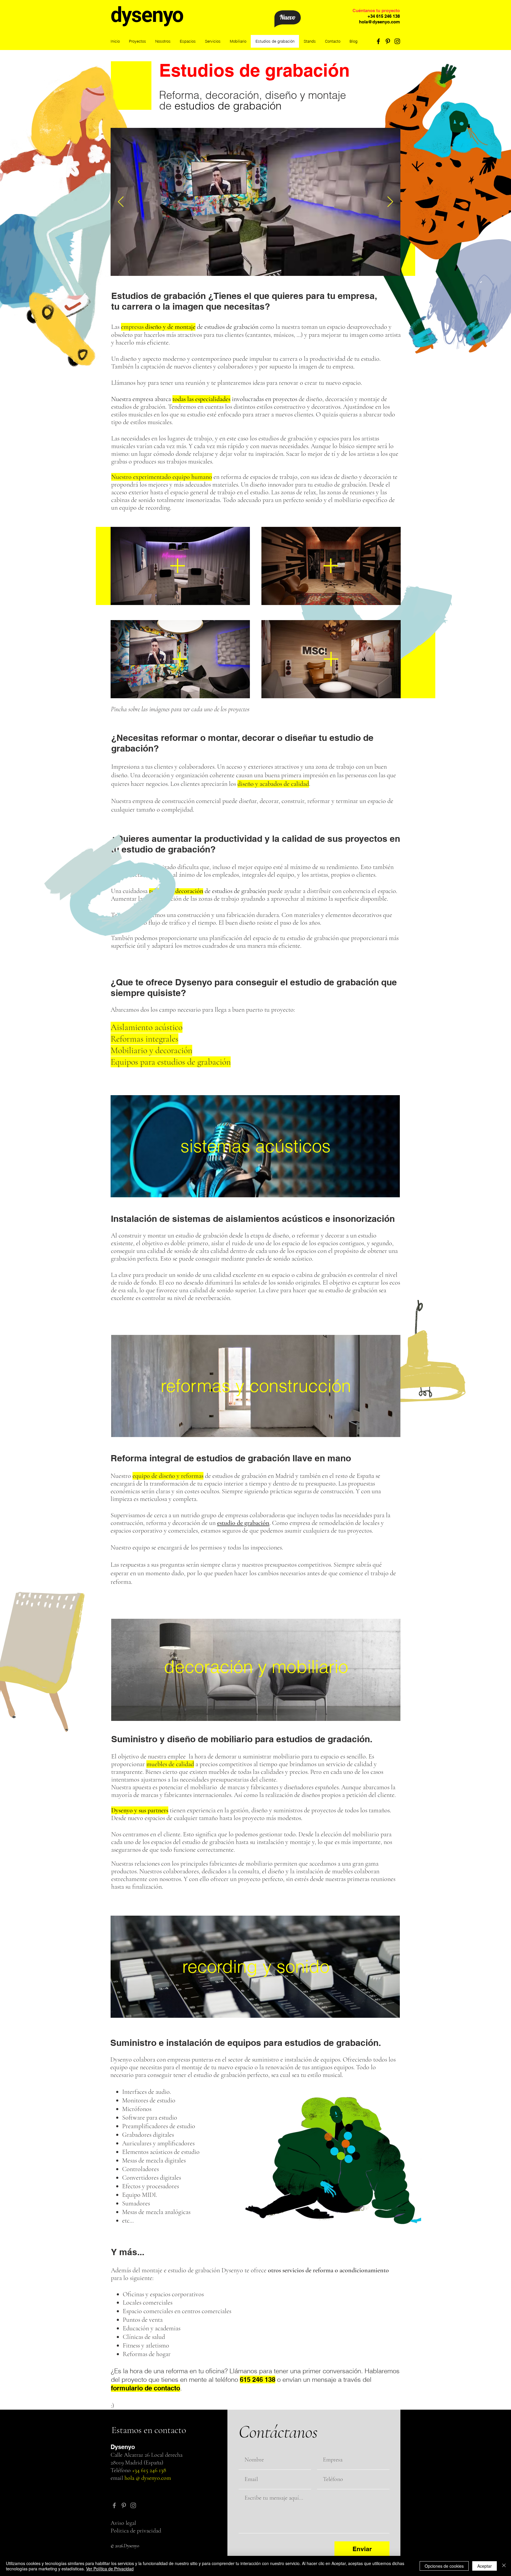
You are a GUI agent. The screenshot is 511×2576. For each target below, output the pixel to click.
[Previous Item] (121, 202)
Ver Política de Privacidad (110, 2569)
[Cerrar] (504, 2566)
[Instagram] (397, 41)
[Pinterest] (388, 41)
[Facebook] (378, 41)
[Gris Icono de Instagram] (133, 2505)
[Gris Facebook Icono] (114, 2505)
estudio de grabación (243, 1523)
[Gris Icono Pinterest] (124, 2505)
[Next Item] (390, 202)
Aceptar (485, 2566)
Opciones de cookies (444, 2566)
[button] (188, 41)
